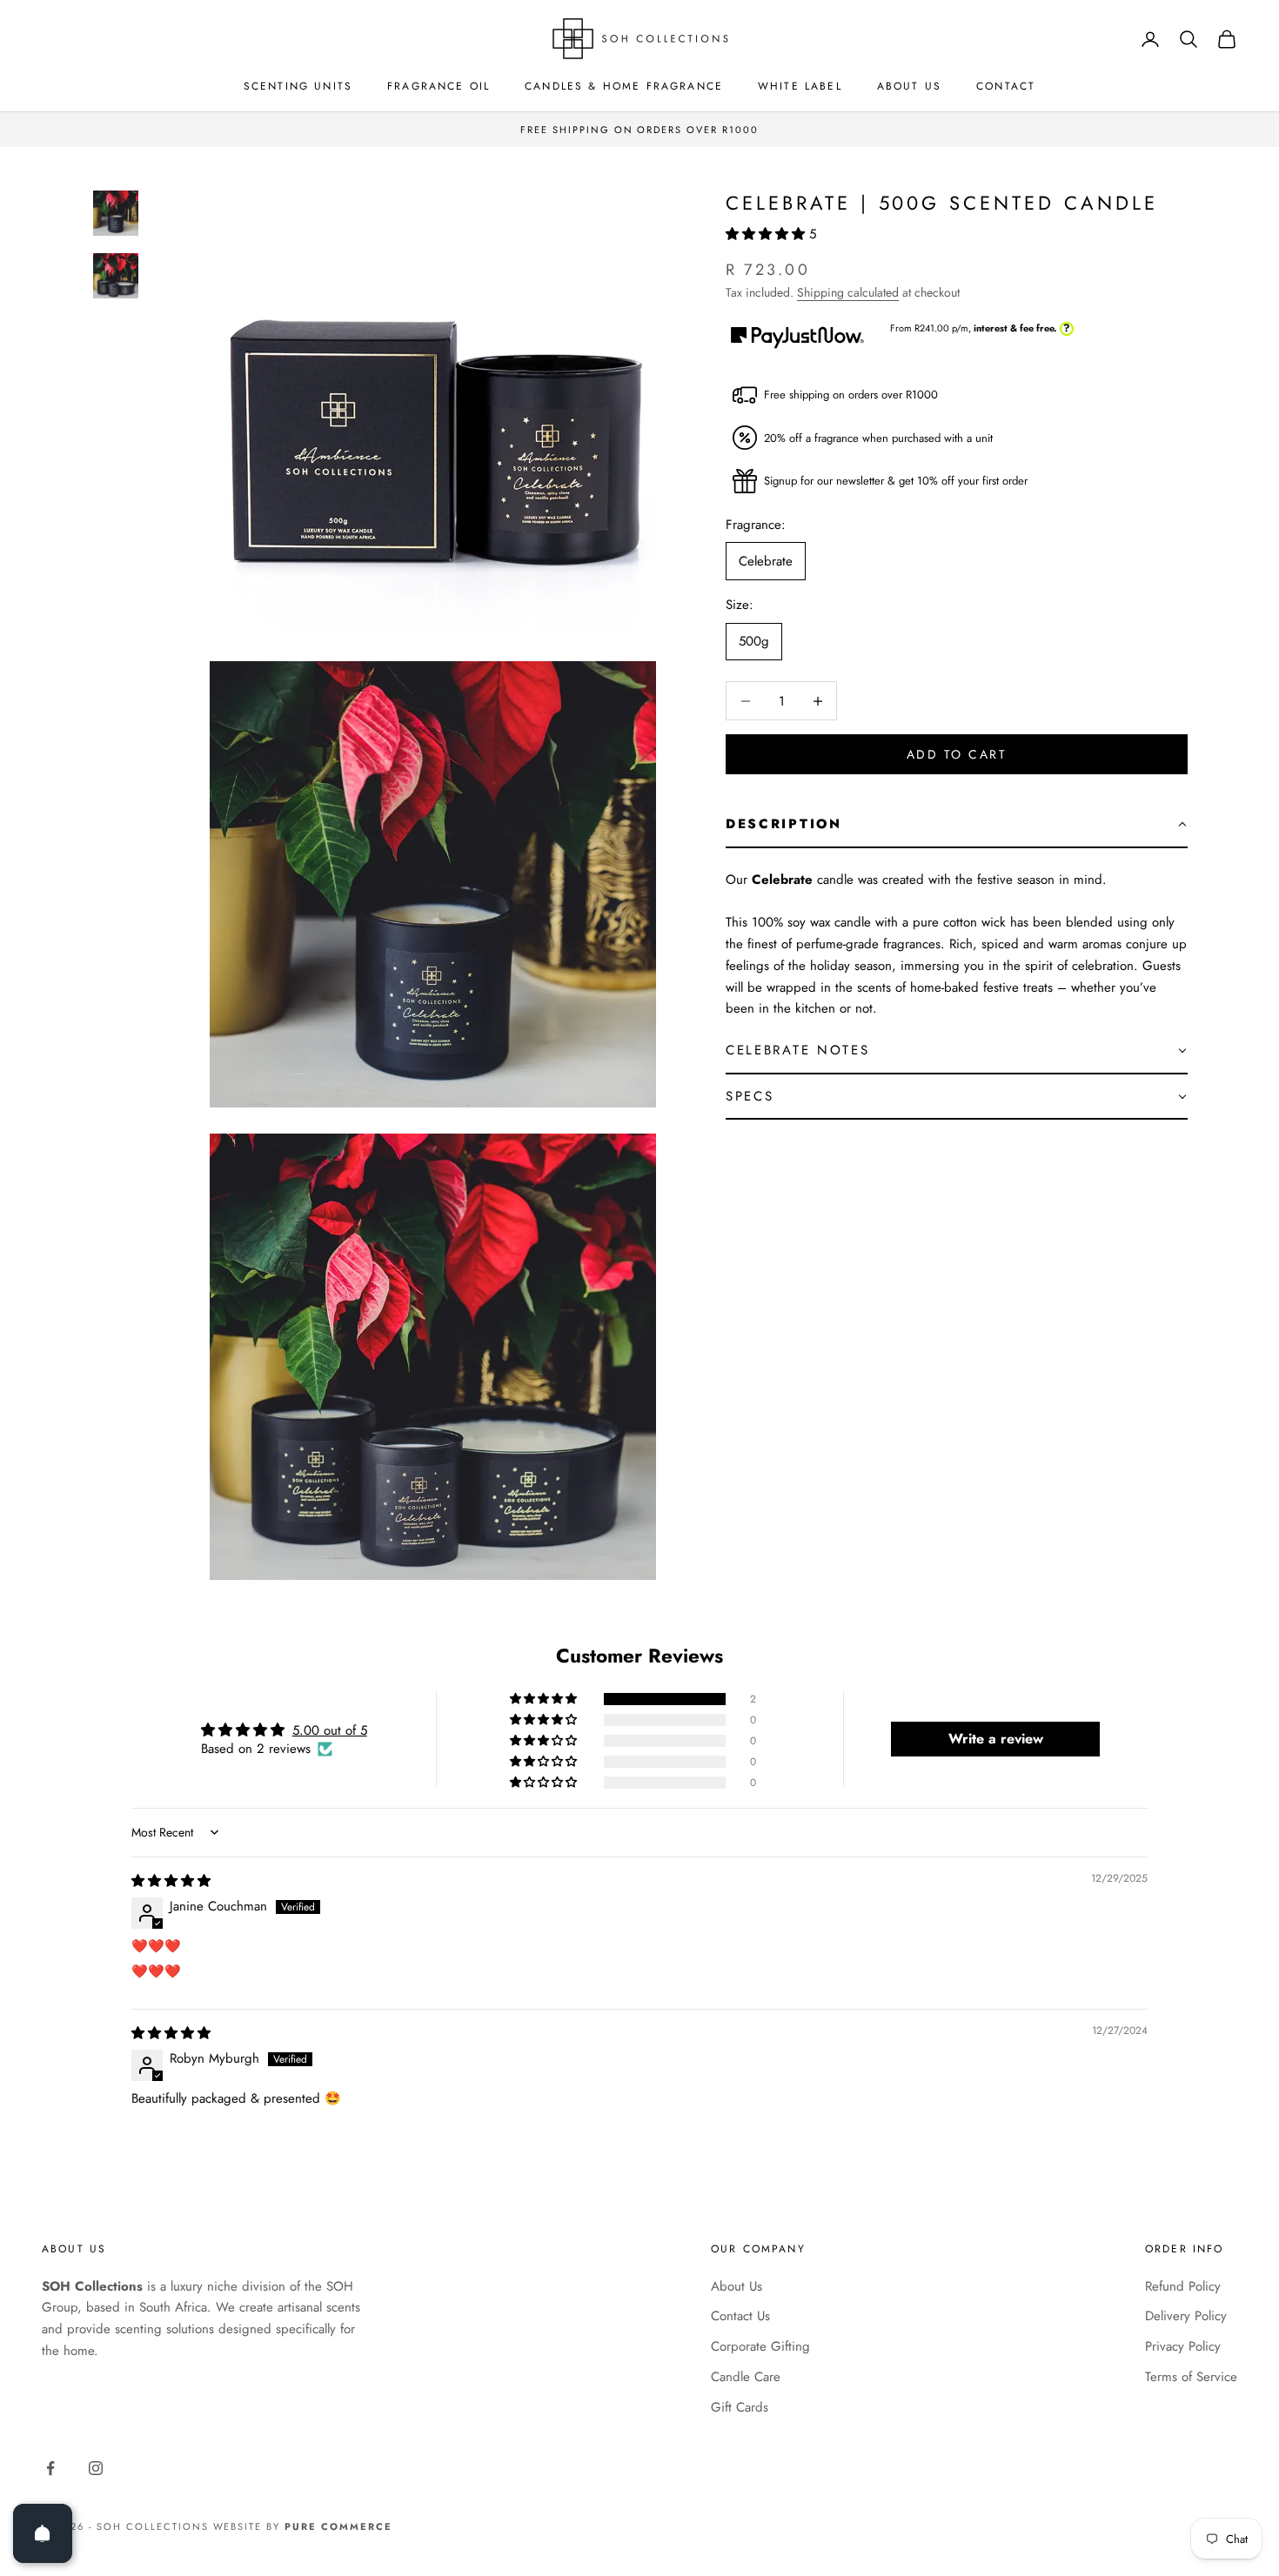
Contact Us (740, 2316)
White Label (800, 86)
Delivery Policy (1186, 2316)
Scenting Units (298, 86)
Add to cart (957, 754)
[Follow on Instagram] (96, 2468)
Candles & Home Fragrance (624, 86)
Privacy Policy (1183, 2346)
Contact (1006, 86)
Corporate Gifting (760, 2346)
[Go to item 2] (116, 213)
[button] (767, 234)
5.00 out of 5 (330, 1730)
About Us (909, 86)
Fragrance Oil (439, 86)
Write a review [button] (996, 1739)
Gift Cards (740, 2407)
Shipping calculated (848, 292)
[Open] (43, 2533)
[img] (171, 1881)
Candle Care (746, 2377)
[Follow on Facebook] (50, 2468)
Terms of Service (1191, 2377)
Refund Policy (1183, 2286)
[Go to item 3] (116, 276)
